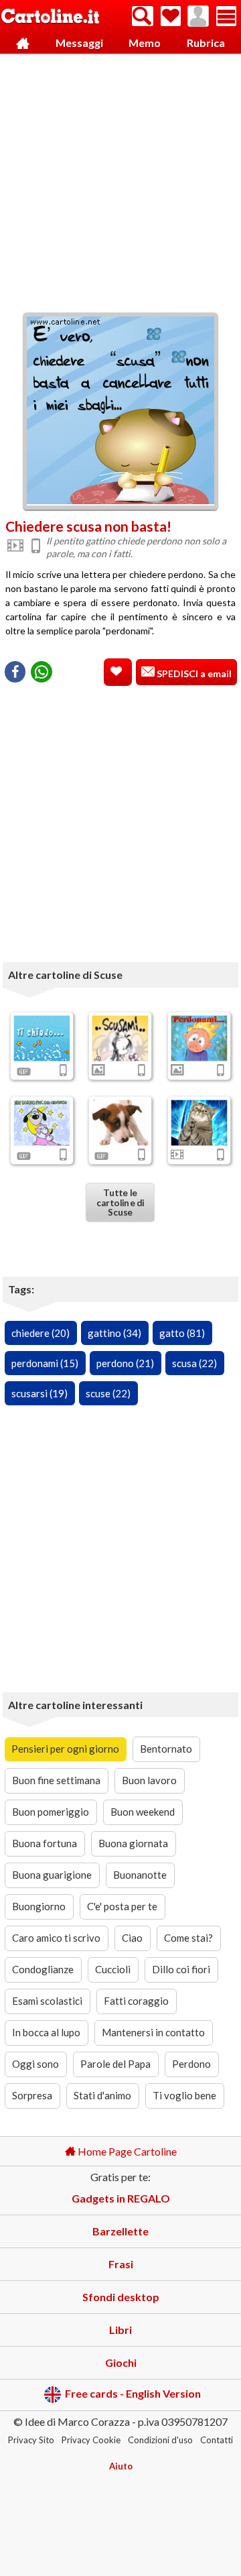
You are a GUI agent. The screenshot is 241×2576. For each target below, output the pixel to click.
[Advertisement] (120, 180)
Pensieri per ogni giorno (65, 1749)
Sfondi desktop (121, 2297)
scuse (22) (108, 1393)
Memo (145, 43)
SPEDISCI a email (193, 674)
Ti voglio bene (184, 2095)
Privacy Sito (31, 2440)
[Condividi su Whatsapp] (42, 672)
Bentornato (166, 1749)
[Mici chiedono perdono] (199, 1122)
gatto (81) (182, 1333)
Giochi (121, 2362)
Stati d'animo (102, 2095)
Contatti (217, 2440)
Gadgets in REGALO (121, 2198)
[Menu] (226, 16)
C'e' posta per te (122, 1906)
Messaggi (79, 43)
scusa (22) (194, 1363)
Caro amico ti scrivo (56, 1938)
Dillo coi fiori (181, 1969)
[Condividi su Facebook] (15, 672)
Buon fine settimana (56, 1780)
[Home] (23, 43)
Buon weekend (143, 1812)
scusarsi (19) (39, 1393)
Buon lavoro (149, 1780)
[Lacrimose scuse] (199, 1038)
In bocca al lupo (46, 2032)
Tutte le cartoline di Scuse (120, 1202)
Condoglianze (43, 1969)
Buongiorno (39, 1906)
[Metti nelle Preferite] (118, 672)
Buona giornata (133, 1843)
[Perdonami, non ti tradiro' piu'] (120, 1122)
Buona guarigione (52, 1875)
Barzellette (120, 2231)
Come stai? (188, 1938)
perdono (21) (125, 1363)
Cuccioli (113, 1969)
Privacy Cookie (91, 2440)
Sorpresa (32, 2095)
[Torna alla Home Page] (50, 17)
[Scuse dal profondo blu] (42, 1038)
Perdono (191, 2064)
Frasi (121, 2264)
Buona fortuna (45, 1843)
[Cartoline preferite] (171, 16)
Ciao (132, 1938)
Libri (120, 2330)
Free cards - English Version (133, 2393)
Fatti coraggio (136, 2001)
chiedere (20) (41, 1333)
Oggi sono (35, 2064)
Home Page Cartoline (126, 2151)
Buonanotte (140, 1875)
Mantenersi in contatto (153, 2032)
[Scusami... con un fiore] (120, 1038)
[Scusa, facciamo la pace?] (42, 1122)
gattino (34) (114, 1333)
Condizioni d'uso (160, 2440)
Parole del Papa (115, 2064)
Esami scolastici (47, 2001)
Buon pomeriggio (51, 1812)
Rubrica (206, 43)
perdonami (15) (45, 1363)
